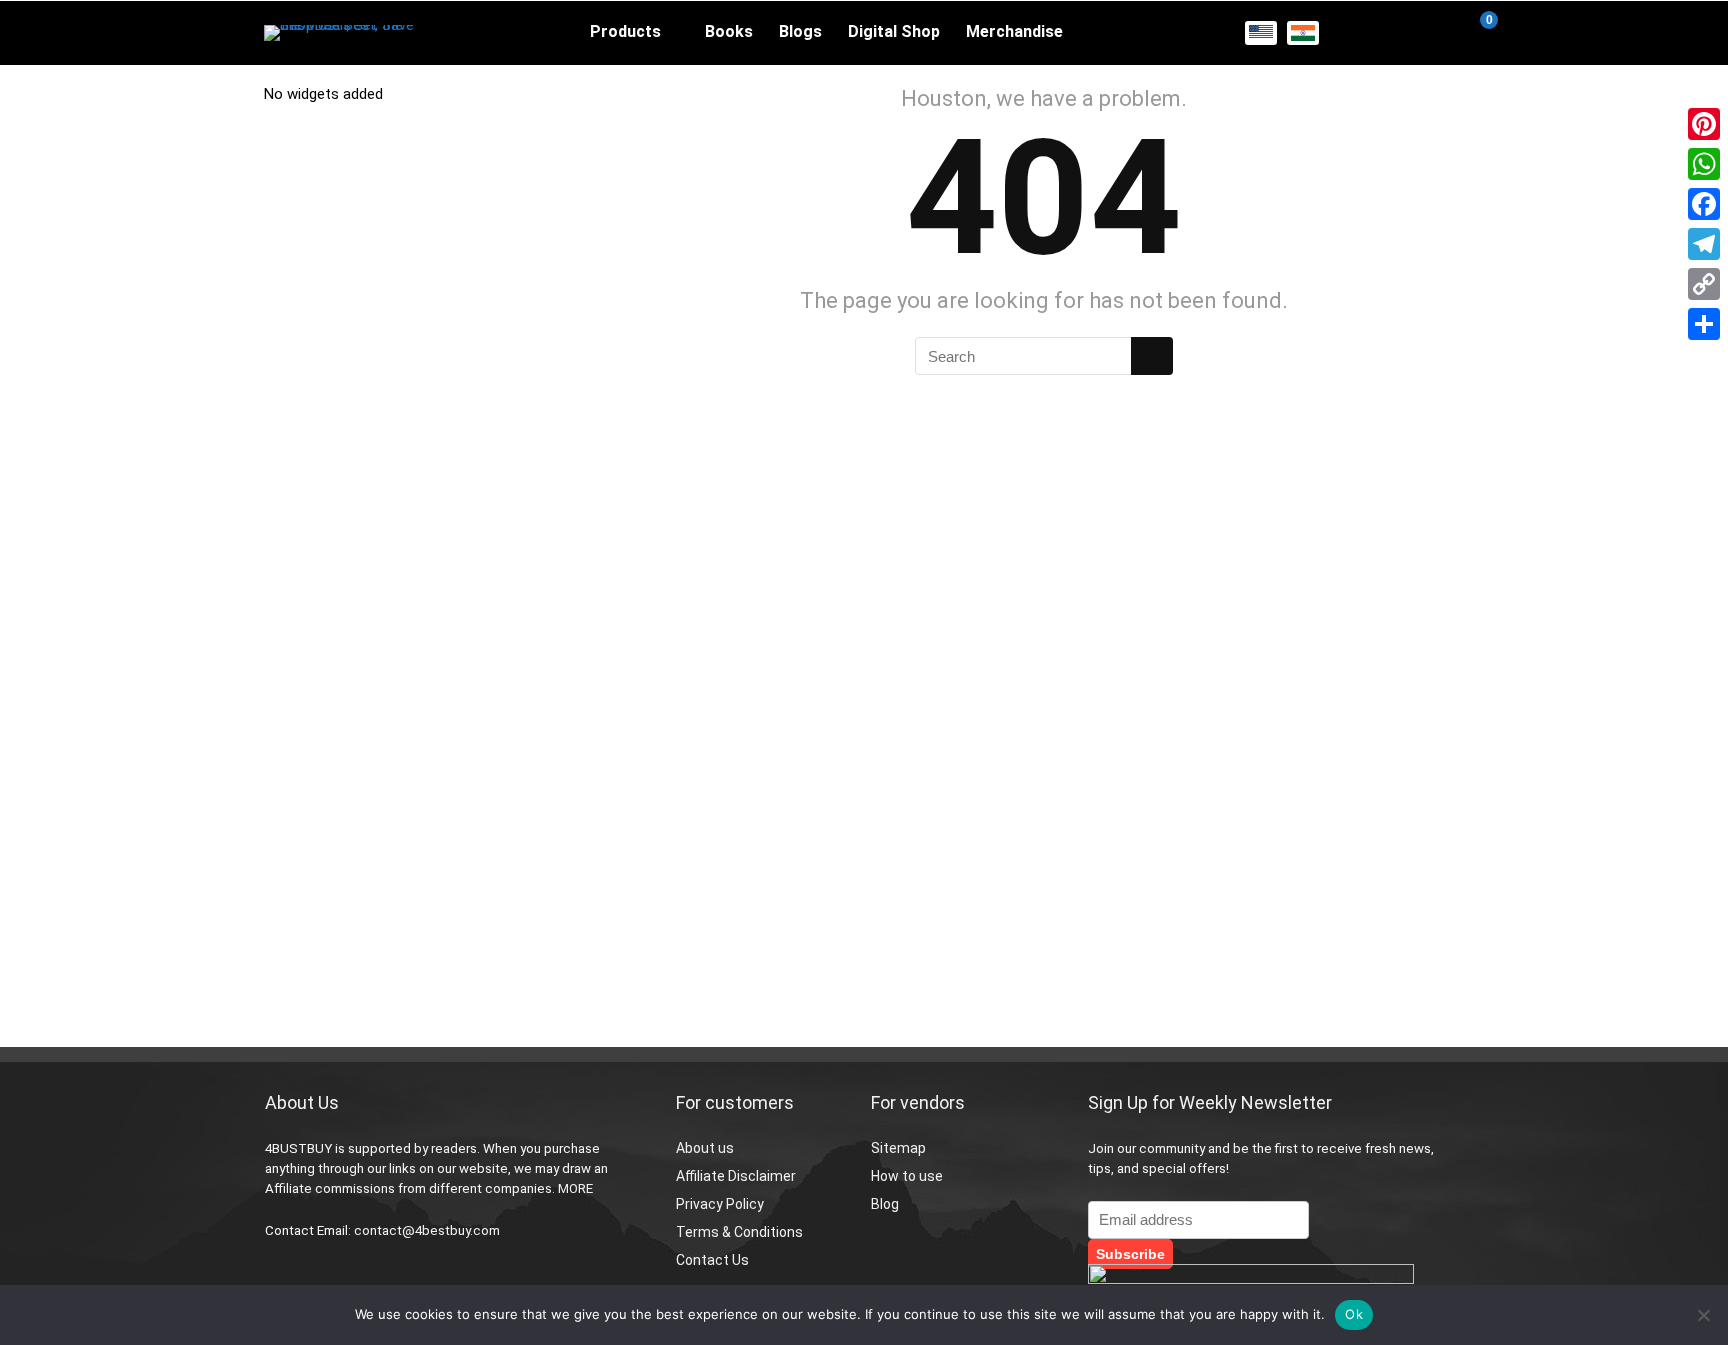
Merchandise (1014, 31)
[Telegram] (1704, 244)
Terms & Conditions (739, 1232)
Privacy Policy (720, 1204)
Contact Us (712, 1260)
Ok (1354, 1314)
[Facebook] (1704, 204)
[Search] (1152, 356)
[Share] (1704, 324)
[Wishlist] (1429, 33)
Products (625, 31)
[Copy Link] (1704, 284)
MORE (575, 1188)
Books (729, 31)
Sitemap (898, 1148)
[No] (1703, 1315)
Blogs (800, 31)
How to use (907, 1176)
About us (705, 1148)
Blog (885, 1204)
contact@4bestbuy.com (427, 1230)
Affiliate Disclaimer (736, 1176)
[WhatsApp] (1704, 164)
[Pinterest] (1704, 124)
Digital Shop (894, 31)
